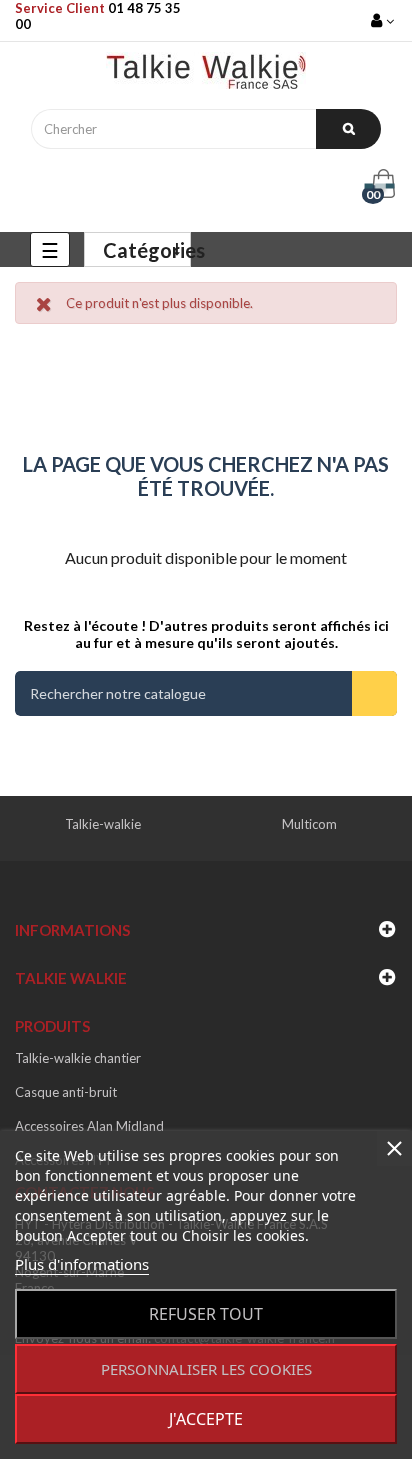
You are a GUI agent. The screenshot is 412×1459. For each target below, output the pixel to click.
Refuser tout (206, 1314)
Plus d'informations (82, 1264)
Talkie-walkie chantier (78, 1058)
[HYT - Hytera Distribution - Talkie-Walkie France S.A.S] (206, 75)
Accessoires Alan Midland (89, 1126)
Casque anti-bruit (66, 1092)
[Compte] (384, 20)
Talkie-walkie (103, 824)
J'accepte (206, 1419)
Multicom (309, 824)
